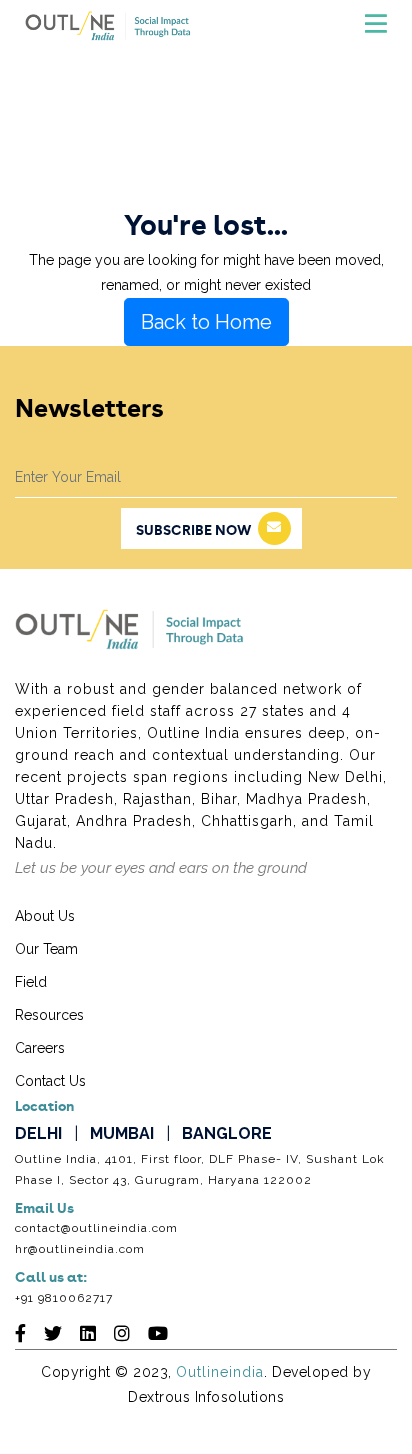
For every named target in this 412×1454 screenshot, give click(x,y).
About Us (45, 916)
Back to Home (206, 322)
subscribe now (193, 531)
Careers (40, 1048)
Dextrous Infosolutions (206, 1397)
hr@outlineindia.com (80, 1249)
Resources (49, 1015)
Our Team (46, 949)
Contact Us (50, 1081)
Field (31, 982)
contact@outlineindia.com (96, 1228)
